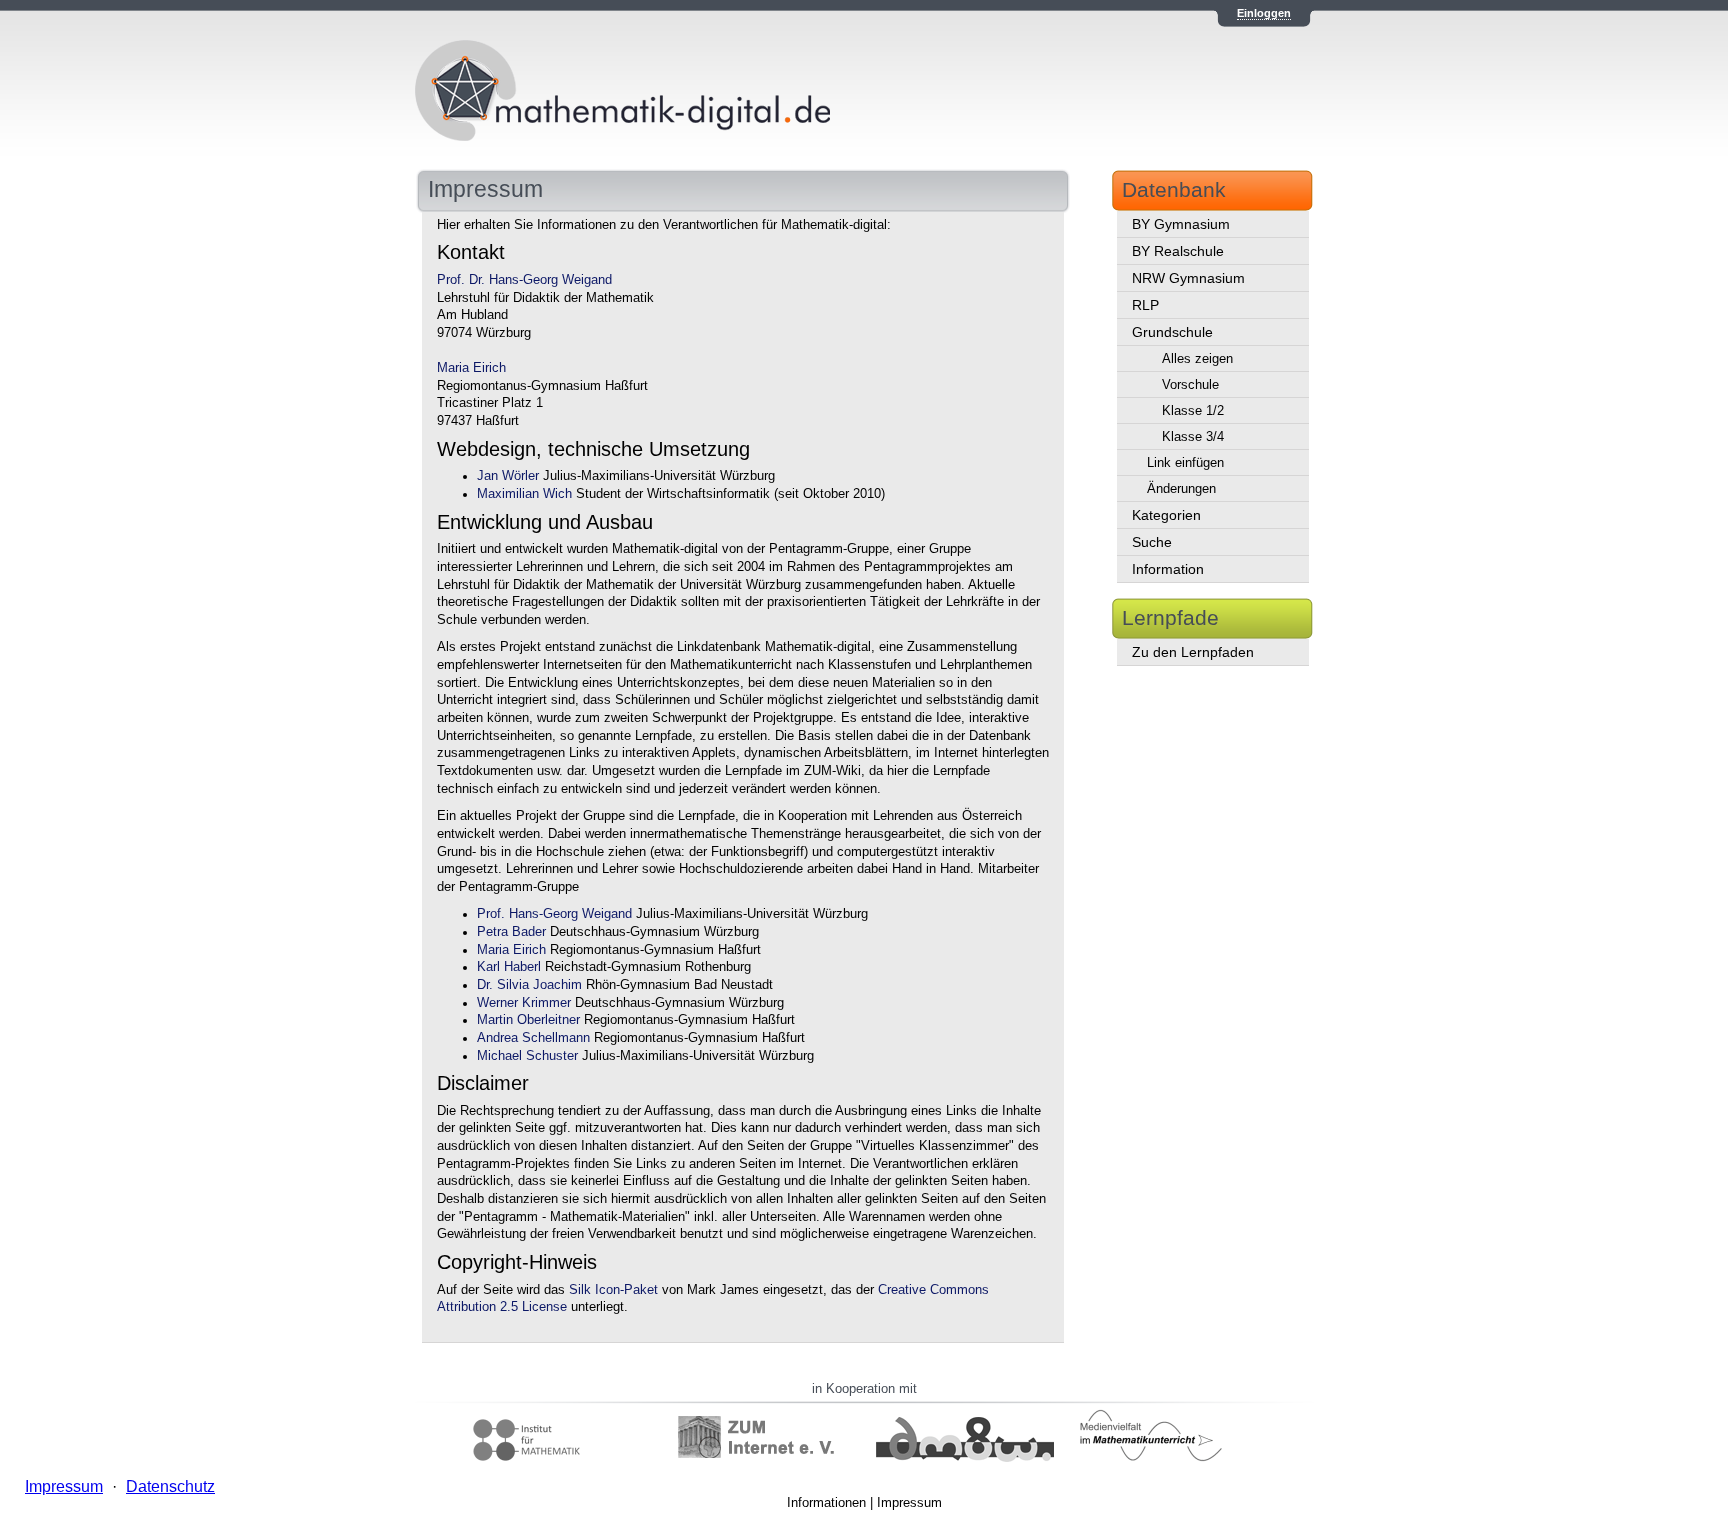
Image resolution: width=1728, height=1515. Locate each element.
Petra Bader (511, 932)
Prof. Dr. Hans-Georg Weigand (524, 280)
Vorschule (1190, 384)
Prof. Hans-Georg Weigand (554, 914)
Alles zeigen (1197, 358)
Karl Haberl (509, 967)
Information (1168, 569)
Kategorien (1166, 515)
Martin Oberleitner (528, 1020)
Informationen (826, 1502)
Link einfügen (1185, 462)
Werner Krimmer (524, 1003)
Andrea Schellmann (533, 1038)
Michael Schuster (527, 1056)
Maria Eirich (471, 368)
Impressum (909, 1502)
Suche (1152, 542)
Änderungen (1181, 488)
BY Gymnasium (1181, 224)
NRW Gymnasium (1188, 278)
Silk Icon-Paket (613, 1290)
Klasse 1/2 (1193, 410)
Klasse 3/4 (1193, 436)
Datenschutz (170, 1486)
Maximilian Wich (524, 494)
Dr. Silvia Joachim (529, 985)
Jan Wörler (508, 476)
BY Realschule (1178, 251)
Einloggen (1264, 13)
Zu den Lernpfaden (1193, 652)
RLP (1145, 305)
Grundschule (1172, 332)
